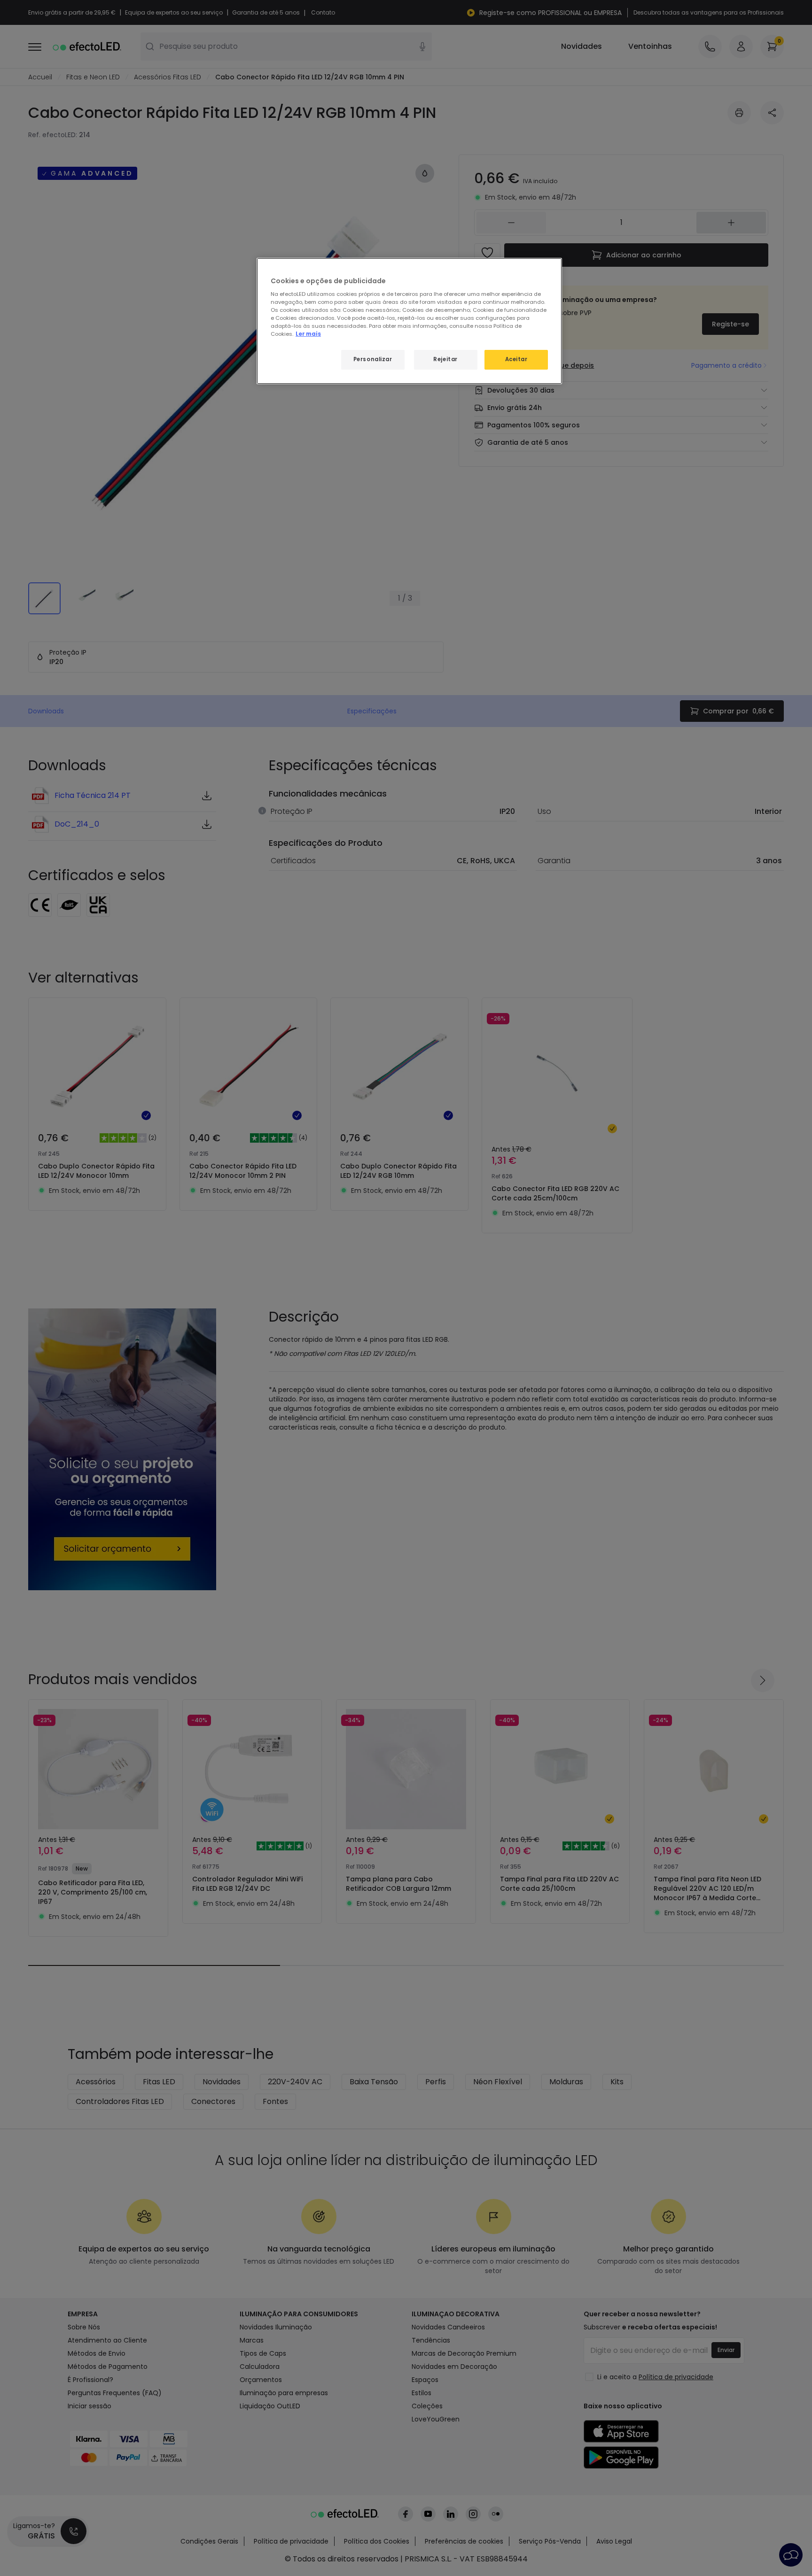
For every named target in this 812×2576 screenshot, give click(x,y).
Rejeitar (445, 359)
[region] (409, 321)
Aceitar (516, 359)
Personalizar (373, 359)
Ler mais (308, 334)
